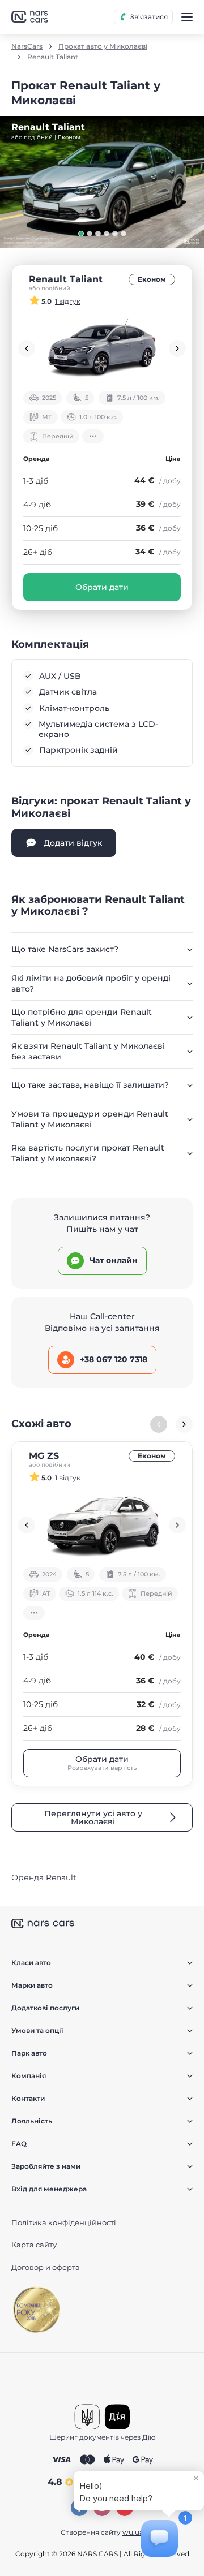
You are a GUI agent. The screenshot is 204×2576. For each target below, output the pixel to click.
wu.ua (133, 2532)
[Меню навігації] (187, 17)
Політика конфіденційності (64, 2222)
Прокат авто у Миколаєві (103, 46)
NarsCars (27, 46)
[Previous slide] (27, 348)
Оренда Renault (44, 1877)
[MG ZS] (102, 1525)
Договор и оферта (46, 2267)
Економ (152, 279)
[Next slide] (177, 348)
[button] (81, 234)
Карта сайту (34, 2245)
